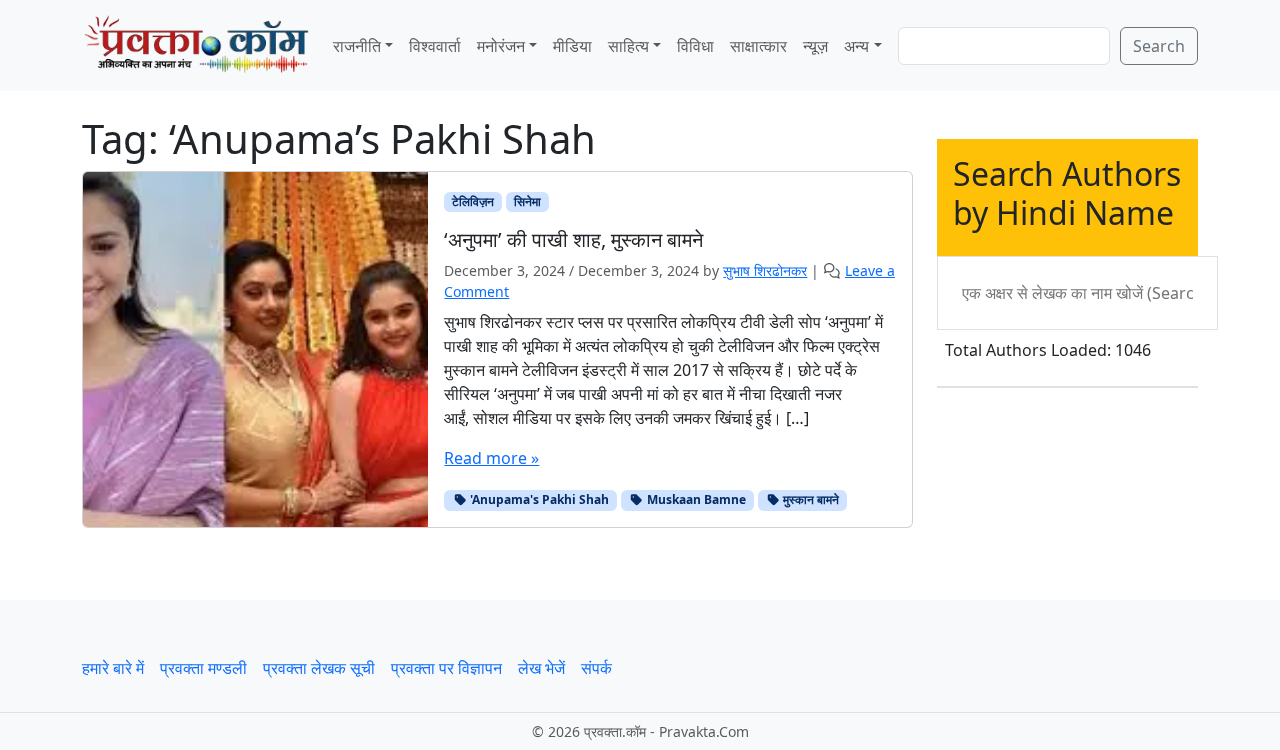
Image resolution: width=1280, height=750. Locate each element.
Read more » (491, 458)
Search (1159, 46)
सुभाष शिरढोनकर (765, 270)
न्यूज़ (815, 46)
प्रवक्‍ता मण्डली (203, 668)
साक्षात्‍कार (758, 46)
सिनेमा (527, 201)
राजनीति (357, 46)
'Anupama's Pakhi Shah (538, 499)
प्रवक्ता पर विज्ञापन (446, 668)
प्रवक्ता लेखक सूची (319, 668)
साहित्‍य (628, 46)
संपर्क (596, 668)
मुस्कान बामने (809, 499)
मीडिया (572, 46)
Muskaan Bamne (695, 499)
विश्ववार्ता (435, 46)
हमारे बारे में (113, 668)
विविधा (695, 46)
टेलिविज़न (473, 201)
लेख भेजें (541, 668)
